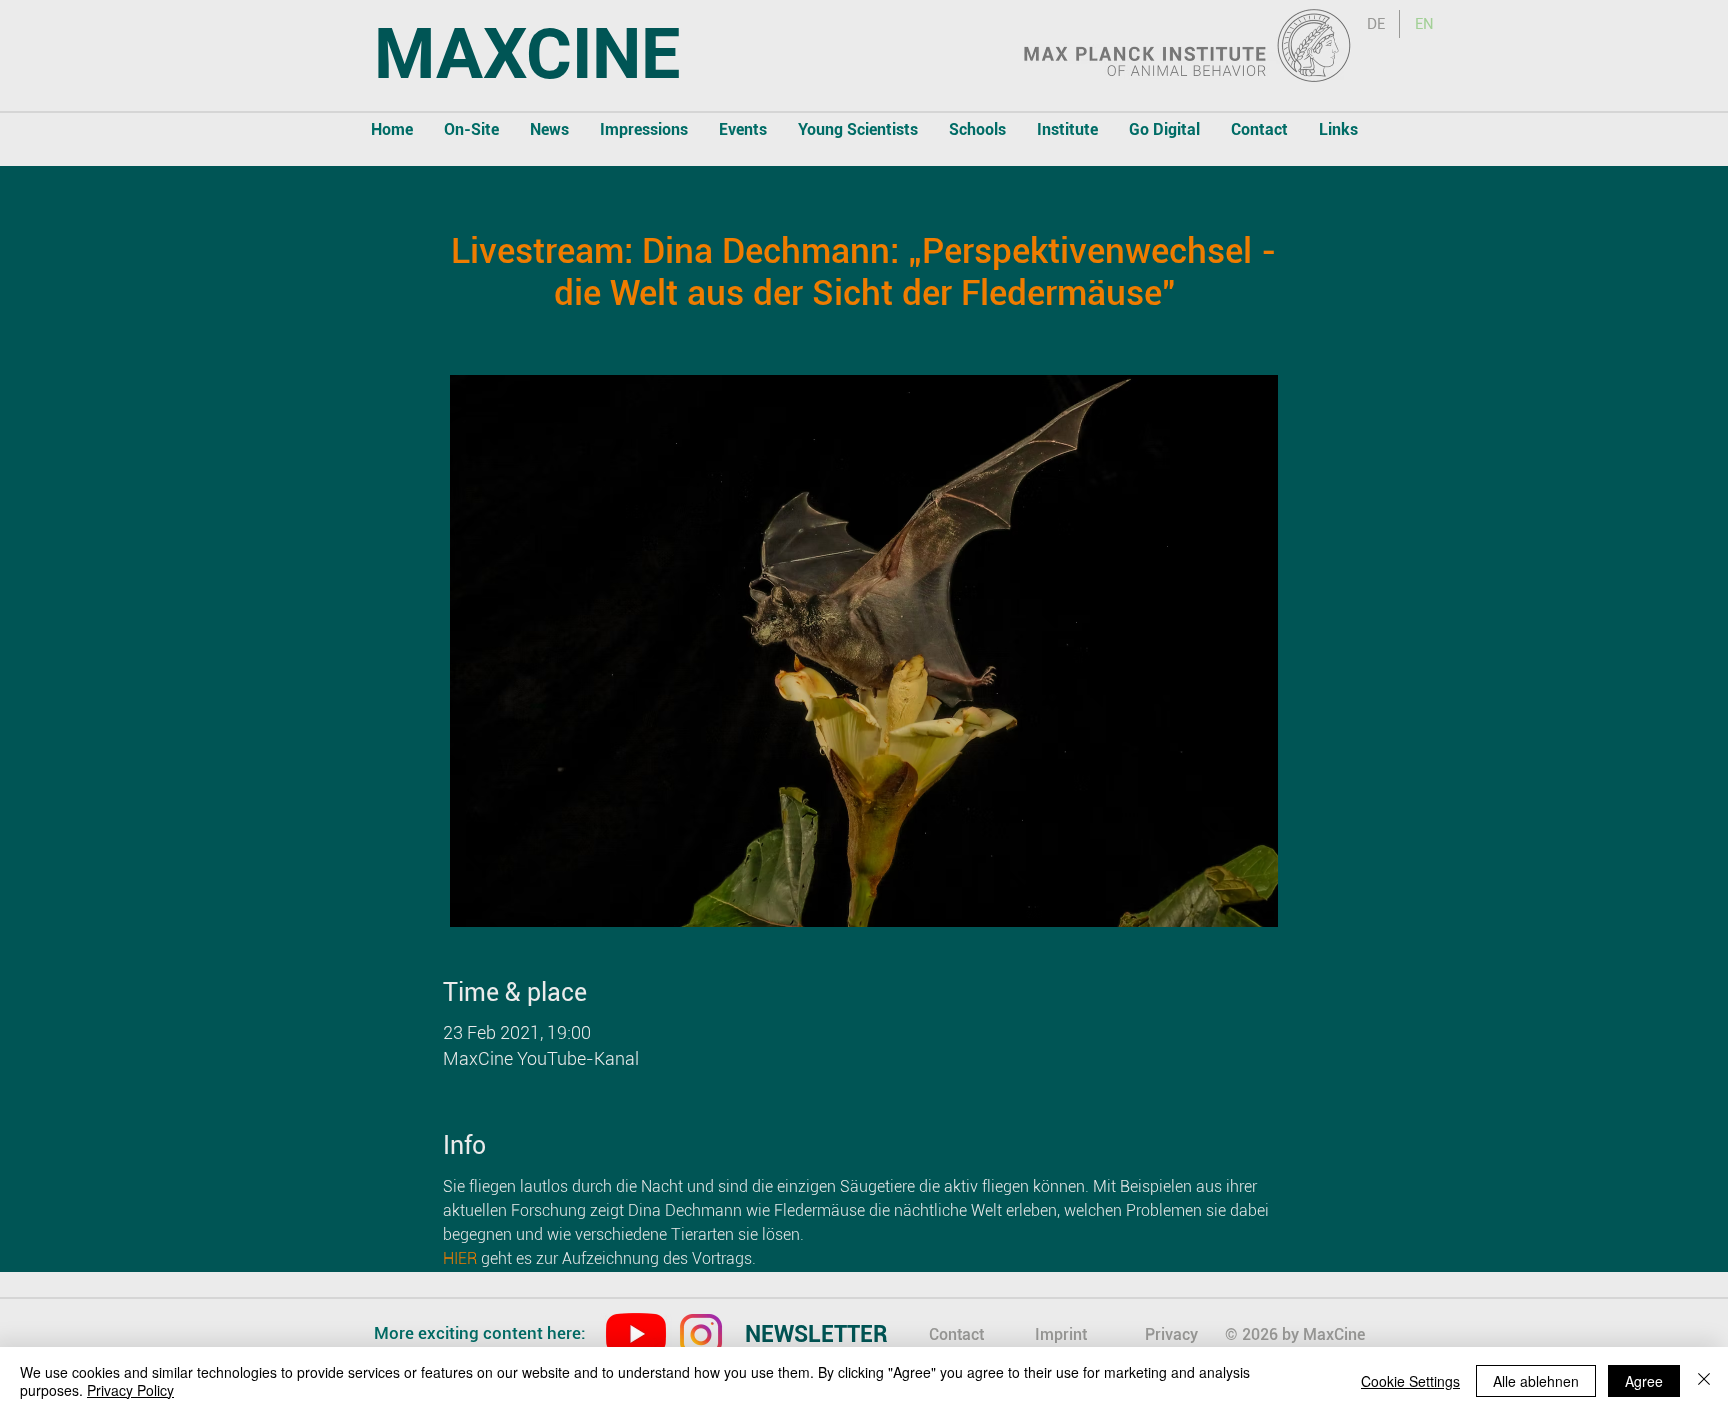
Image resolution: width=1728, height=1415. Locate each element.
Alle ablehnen (1536, 1381)
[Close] (1704, 1381)
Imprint (1061, 1334)
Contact (956, 1334)
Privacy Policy (130, 1390)
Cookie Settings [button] (1410, 1381)
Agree (1644, 1381)
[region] (834, 1337)
